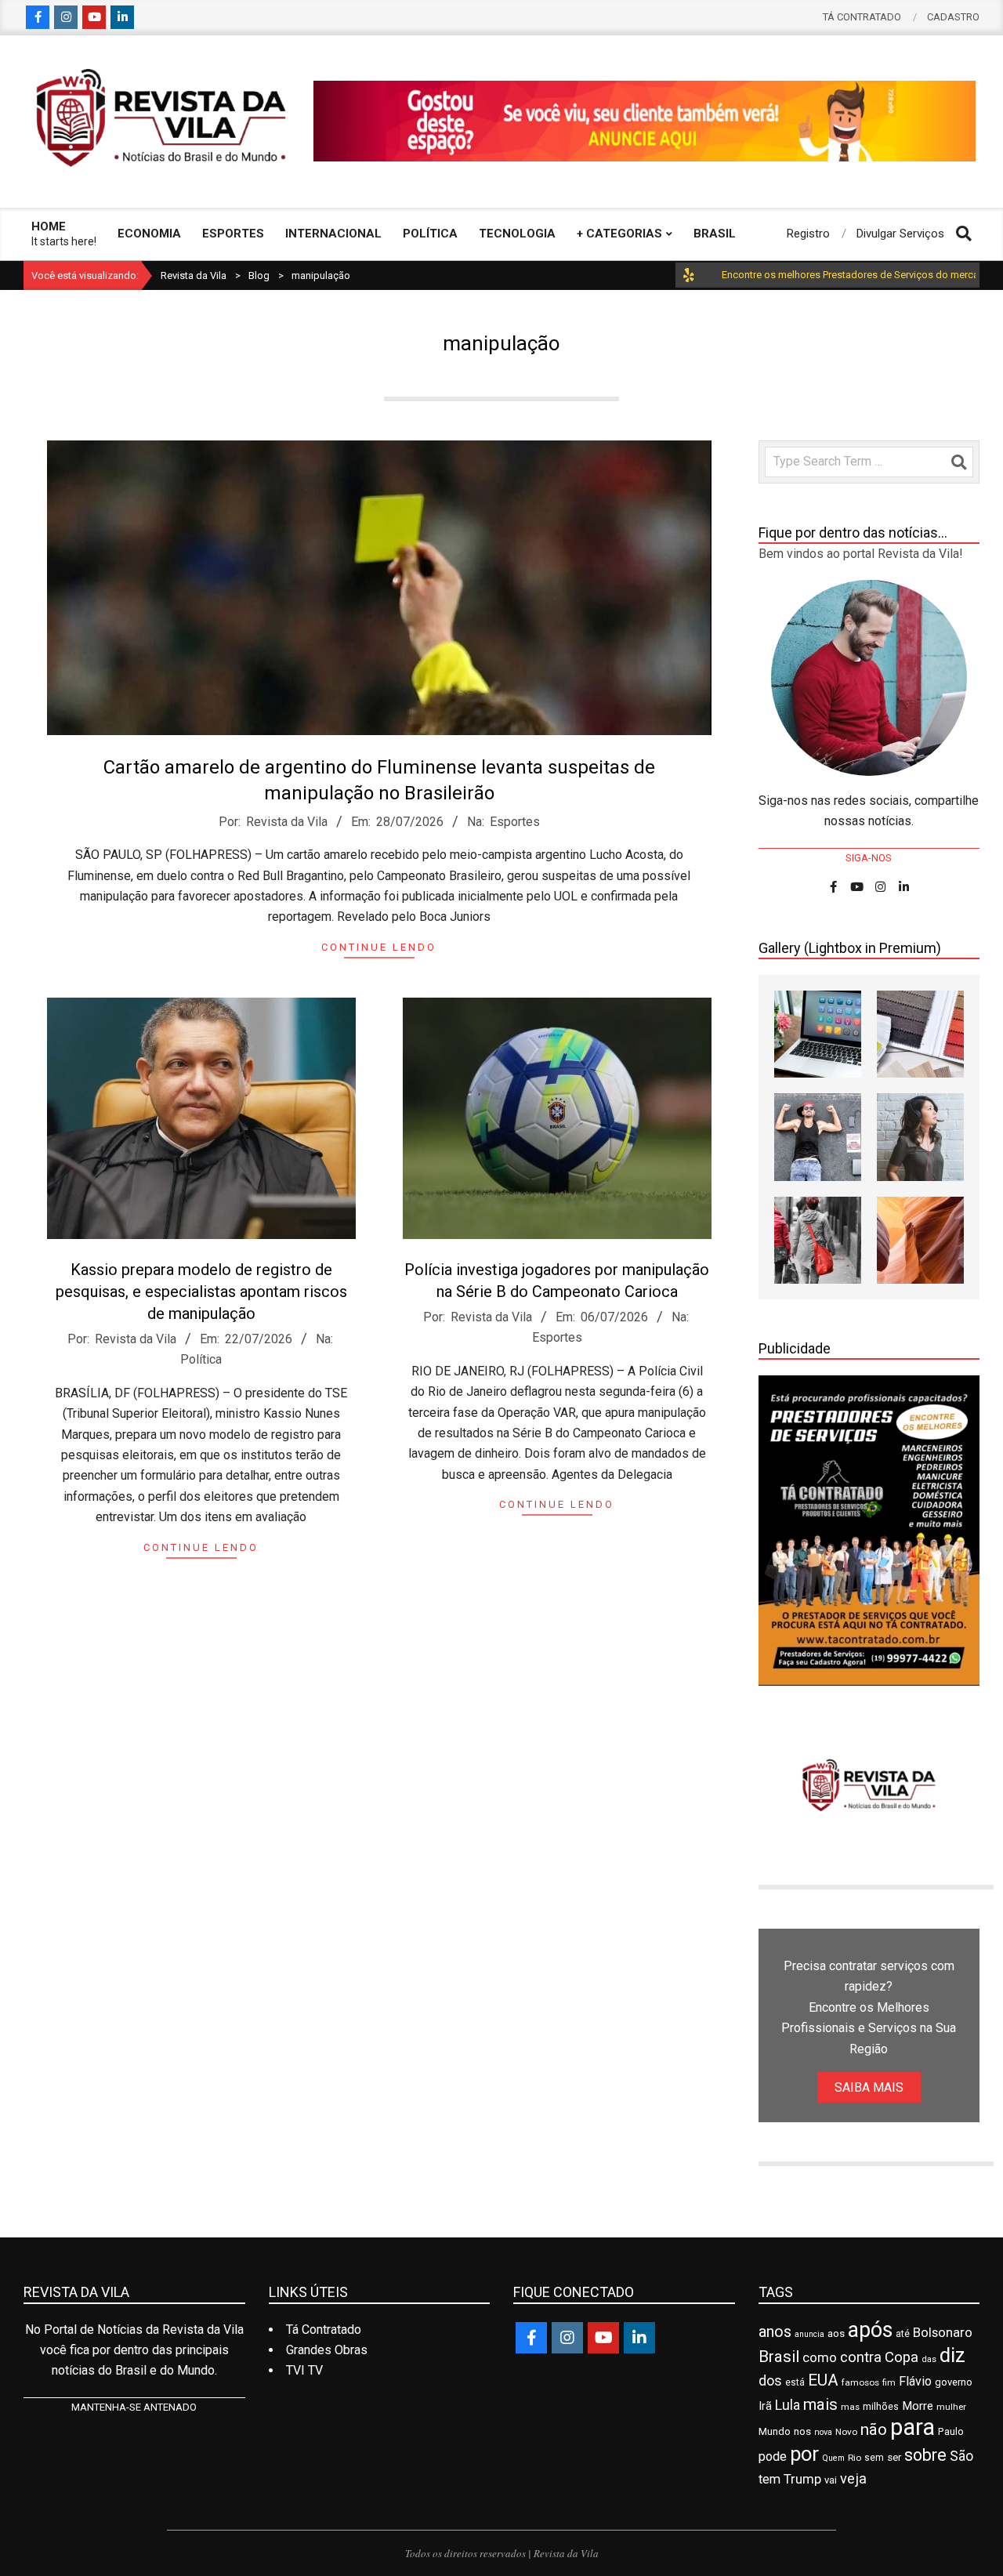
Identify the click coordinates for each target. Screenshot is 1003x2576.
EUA (823, 2380)
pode (773, 2456)
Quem (833, 2458)
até (903, 2334)
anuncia (809, 2334)
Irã (765, 2406)
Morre (918, 2406)
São (961, 2456)
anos (775, 2331)
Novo (846, 2432)
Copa (902, 2357)
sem (874, 2458)
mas (850, 2407)
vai (831, 2480)
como (820, 2357)
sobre (925, 2455)
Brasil (779, 2357)
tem (769, 2479)
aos (836, 2333)
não (874, 2429)
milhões (881, 2406)
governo (954, 2382)
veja (853, 2478)
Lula (788, 2405)
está (795, 2382)
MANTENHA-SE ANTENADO (134, 2407)
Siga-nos (869, 858)
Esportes (515, 822)
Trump (802, 2479)
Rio (855, 2458)
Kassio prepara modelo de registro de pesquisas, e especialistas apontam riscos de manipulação (201, 1292)
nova (823, 2432)
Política (201, 1359)
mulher (951, 2407)
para (912, 2427)
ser (894, 2457)
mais (820, 2404)
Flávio (915, 2381)
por (804, 2454)
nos (802, 2431)
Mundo (775, 2431)
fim (889, 2383)
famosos (860, 2382)
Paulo (951, 2431)
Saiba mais (869, 2087)
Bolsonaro (943, 2332)
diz (952, 2355)
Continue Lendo (379, 947)
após (870, 2330)
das (929, 2359)
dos (770, 2380)
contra (861, 2357)
